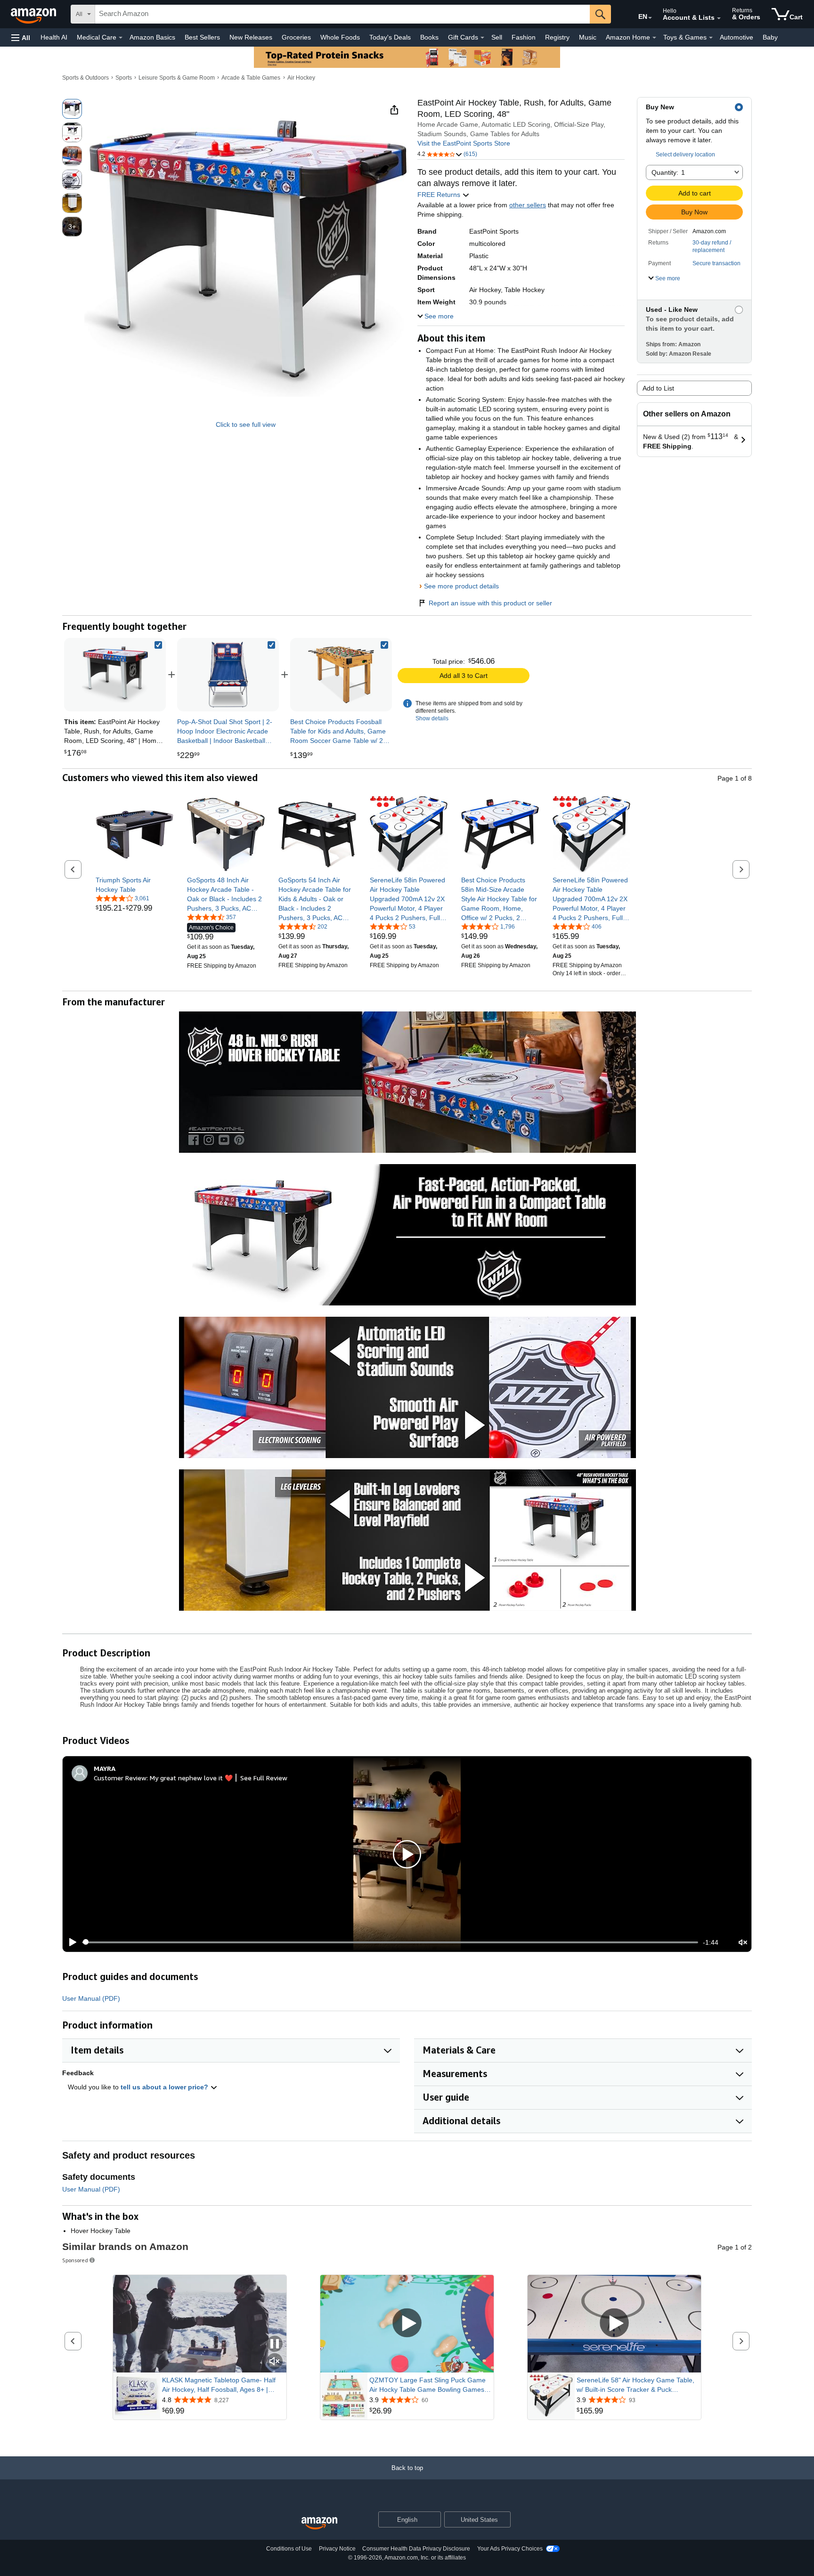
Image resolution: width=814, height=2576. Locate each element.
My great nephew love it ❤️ (191, 1778)
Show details (432, 718)
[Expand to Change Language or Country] (650, 18)
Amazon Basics (152, 37)
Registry (557, 37)
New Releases (251, 37)
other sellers (528, 205)
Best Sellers (202, 37)
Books (429, 37)
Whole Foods (340, 37)
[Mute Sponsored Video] (275, 2362)
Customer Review (120, 1778)
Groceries (296, 37)
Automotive (737, 37)
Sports (124, 78)
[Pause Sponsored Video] (275, 2344)
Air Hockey (301, 78)
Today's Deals (390, 37)
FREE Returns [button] (440, 195)
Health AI (54, 37)
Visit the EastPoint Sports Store (464, 143)
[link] (228, 675)
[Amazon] (34, 14)
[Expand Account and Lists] (719, 18)
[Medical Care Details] (121, 38)
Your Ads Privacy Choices (510, 2549)
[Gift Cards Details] (482, 38)
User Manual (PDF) (91, 1998)
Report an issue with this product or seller (490, 603)
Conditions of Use (289, 2549)
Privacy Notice (337, 2549)
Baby (770, 37)
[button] (21, 37)
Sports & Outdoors (85, 78)
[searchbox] (342, 14)
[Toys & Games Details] (711, 38)
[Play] (70, 1942)
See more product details (461, 586)
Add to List (658, 388)
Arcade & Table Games (251, 78)
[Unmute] (743, 1942)
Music (588, 37)
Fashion (524, 37)
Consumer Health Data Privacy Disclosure (416, 2549)
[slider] (390, 1942)
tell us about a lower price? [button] (165, 2087)
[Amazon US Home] (319, 2523)
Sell (497, 37)
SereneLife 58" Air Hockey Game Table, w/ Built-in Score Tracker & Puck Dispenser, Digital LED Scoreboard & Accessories (635, 2385)
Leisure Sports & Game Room (177, 78)
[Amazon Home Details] (654, 38)
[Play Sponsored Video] (407, 2324)
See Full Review (264, 1778)
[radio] (72, 109)
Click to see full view (246, 424)
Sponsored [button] (75, 2260)
